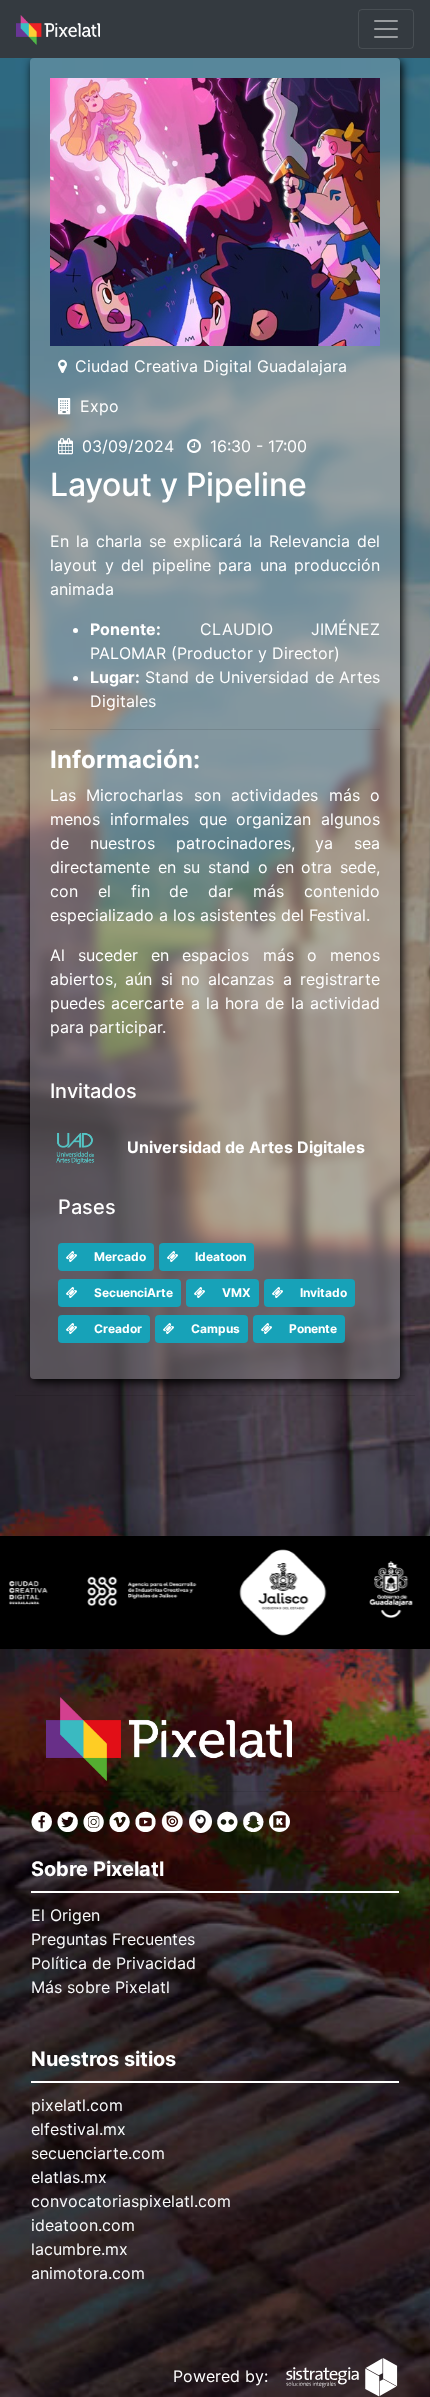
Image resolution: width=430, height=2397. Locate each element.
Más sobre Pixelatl (100, 1987)
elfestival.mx (78, 2129)
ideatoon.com (83, 2225)
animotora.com (88, 2273)
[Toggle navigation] (386, 29)
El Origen (65, 1915)
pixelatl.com (77, 2105)
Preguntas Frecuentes (113, 1939)
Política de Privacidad (113, 1963)
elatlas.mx (69, 2177)
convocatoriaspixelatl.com (131, 2201)
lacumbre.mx (79, 2249)
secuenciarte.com (98, 2153)
